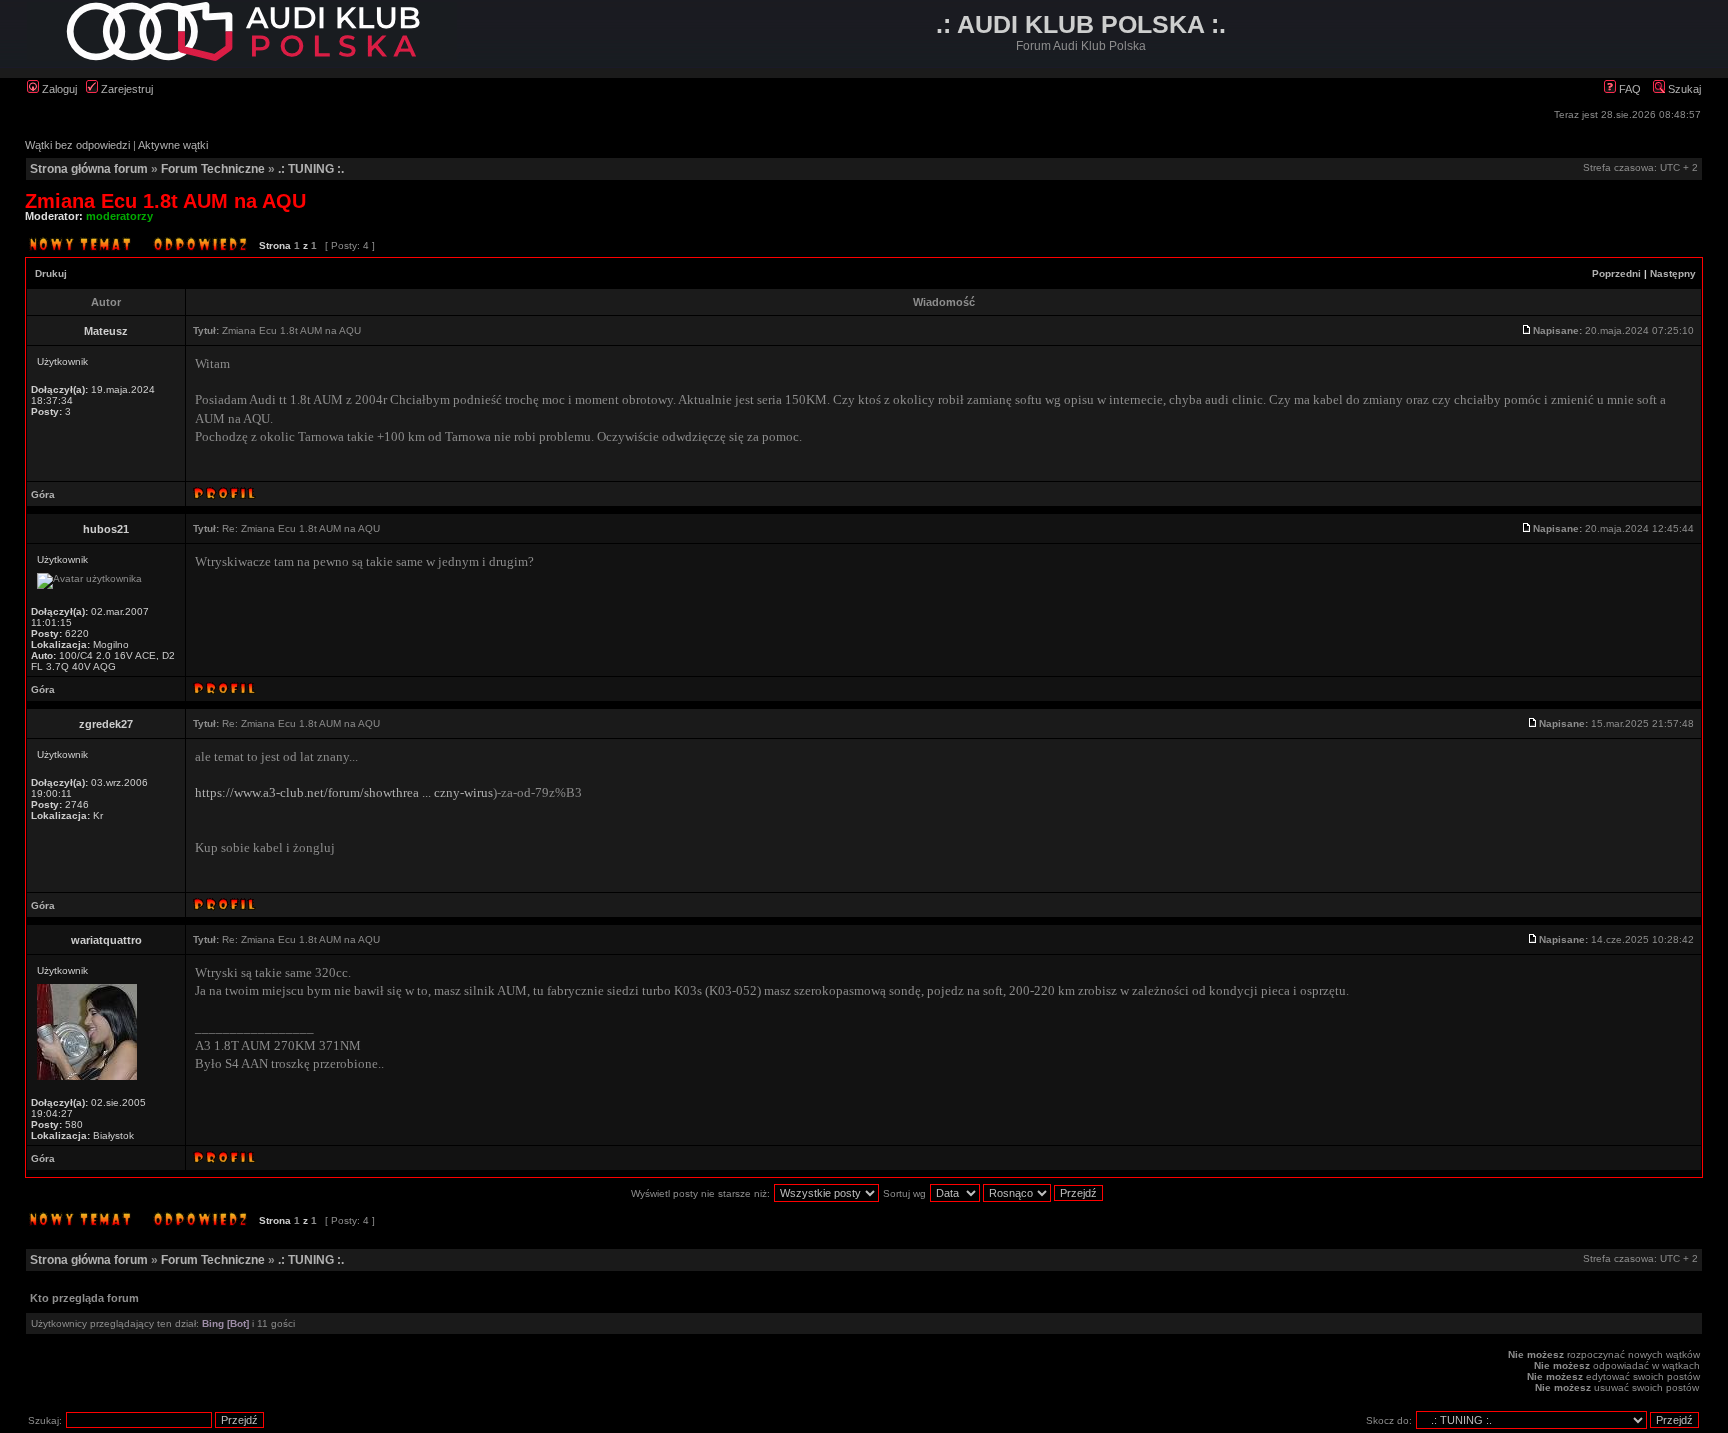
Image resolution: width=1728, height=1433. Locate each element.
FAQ (1628, 89)
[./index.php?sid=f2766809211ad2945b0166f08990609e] (242, 57)
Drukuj (51, 273)
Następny (1673, 273)
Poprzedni (1616, 273)
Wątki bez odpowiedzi (77, 145)
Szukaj (1683, 89)
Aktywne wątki (173, 145)
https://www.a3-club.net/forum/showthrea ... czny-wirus (344, 792)
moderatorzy (119, 216)
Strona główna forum (89, 169)
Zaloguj (58, 89)
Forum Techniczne (213, 169)
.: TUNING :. (311, 169)
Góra (43, 494)
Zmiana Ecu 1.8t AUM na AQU (165, 201)
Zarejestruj (125, 89)
